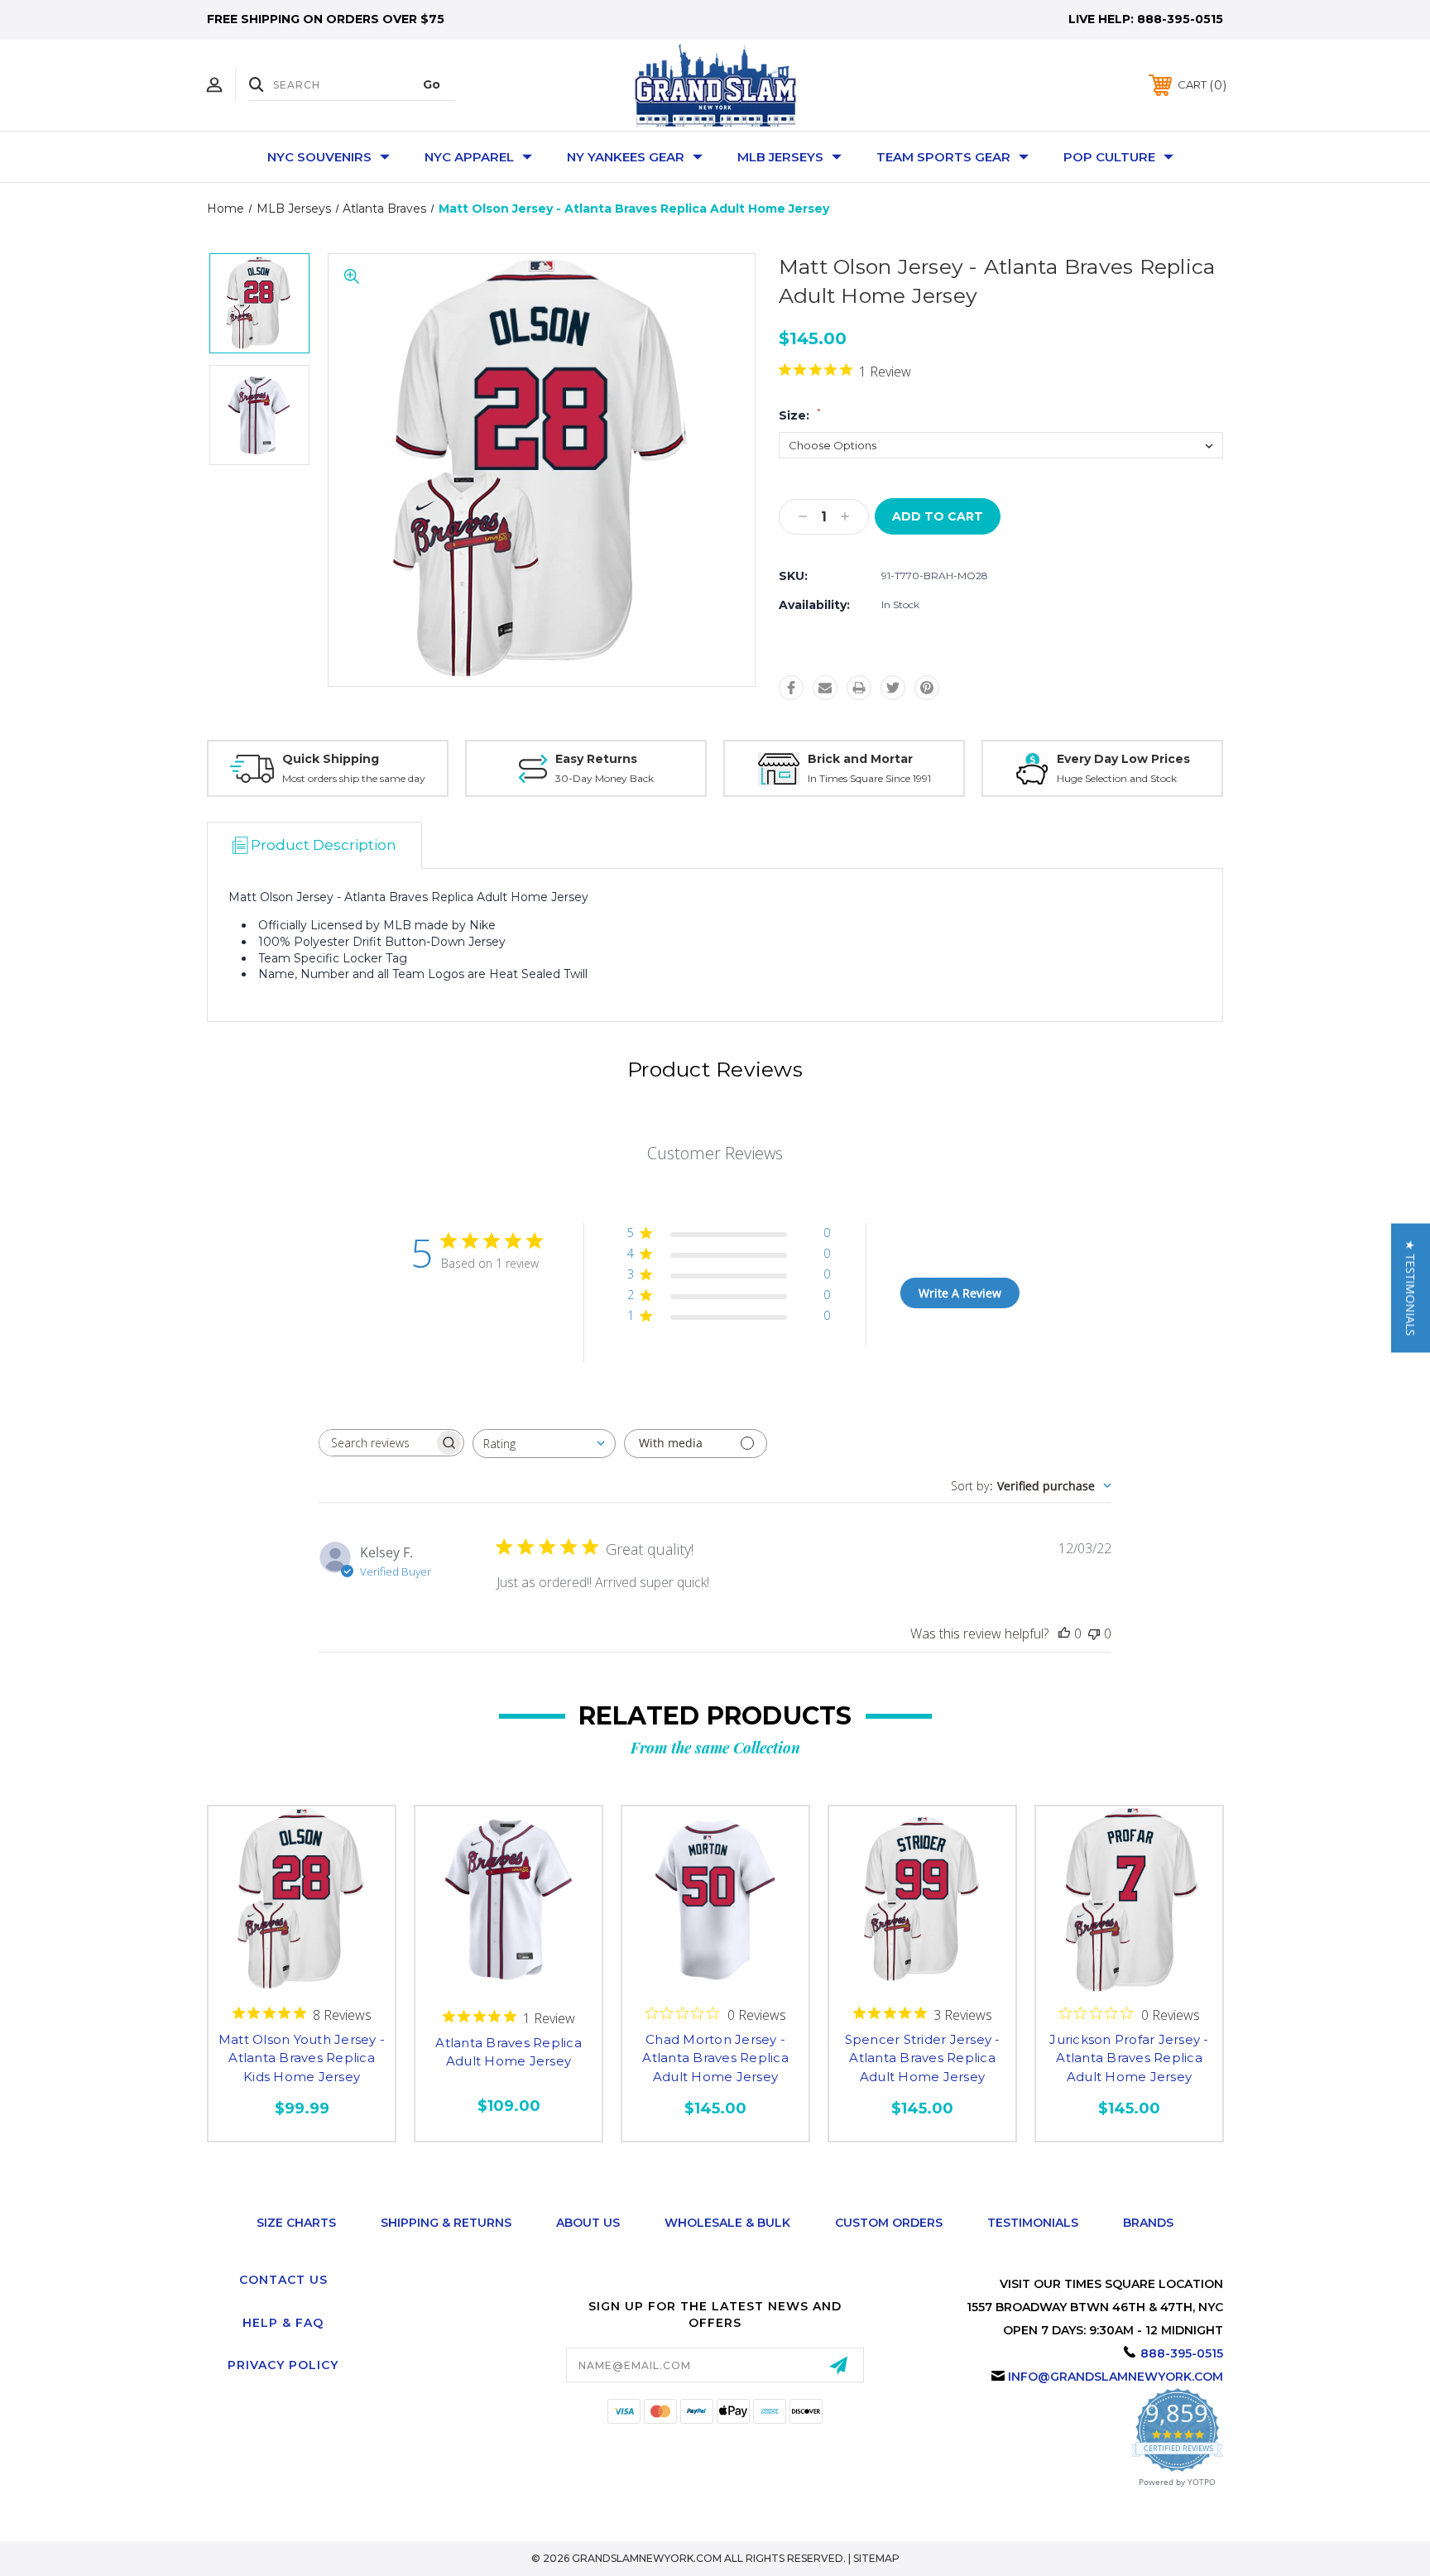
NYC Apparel (469, 157)
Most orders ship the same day (354, 778)
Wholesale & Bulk (727, 2223)
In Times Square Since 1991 (869, 778)
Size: (800, 415)
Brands (1148, 2223)
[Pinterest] (927, 688)
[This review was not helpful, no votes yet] (1094, 1633)
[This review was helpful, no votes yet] (1064, 1633)
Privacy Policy (283, 2365)
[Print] (859, 688)
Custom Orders (889, 2223)
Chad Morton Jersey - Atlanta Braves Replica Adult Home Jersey (715, 2058)
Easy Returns (596, 759)
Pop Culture (1109, 157)
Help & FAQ (283, 2323)
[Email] (825, 688)
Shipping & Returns (446, 2223)
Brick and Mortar (860, 759)
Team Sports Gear (943, 157)
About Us (588, 2223)
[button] (1411, 1288)
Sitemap (876, 2558)
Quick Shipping (331, 759)
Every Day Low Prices (1123, 759)
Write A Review (960, 1293)
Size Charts (296, 2223)
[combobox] (544, 1444)
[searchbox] (377, 1443)
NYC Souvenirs (319, 157)
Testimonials (1033, 2223)
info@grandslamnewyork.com (1116, 2377)
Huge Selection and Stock (1117, 778)
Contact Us (283, 2280)
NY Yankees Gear (626, 157)
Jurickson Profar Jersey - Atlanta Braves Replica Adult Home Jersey (1129, 2058)
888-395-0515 (1180, 19)
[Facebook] (791, 688)
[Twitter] (893, 688)
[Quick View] (302, 1977)
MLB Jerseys (780, 157)
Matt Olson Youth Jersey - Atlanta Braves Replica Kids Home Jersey (302, 2058)
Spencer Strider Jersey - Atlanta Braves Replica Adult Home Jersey (923, 2058)
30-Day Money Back (605, 778)
